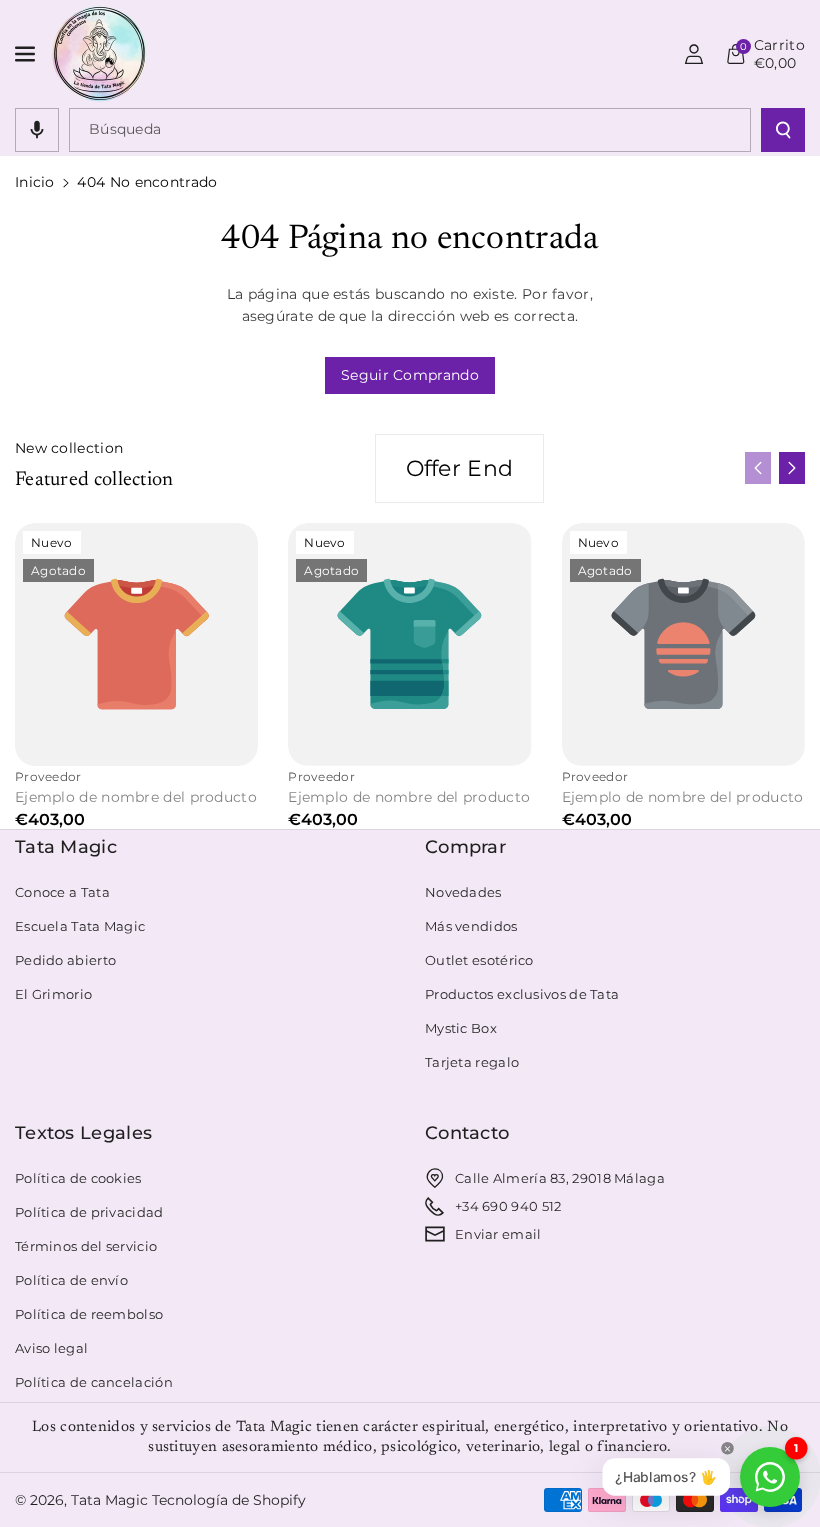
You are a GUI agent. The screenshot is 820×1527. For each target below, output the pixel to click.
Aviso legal (51, 1348)
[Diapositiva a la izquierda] (758, 468)
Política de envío (71, 1280)
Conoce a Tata (62, 892)
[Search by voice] (37, 130)
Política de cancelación (94, 1382)
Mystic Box (461, 1028)
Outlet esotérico (479, 960)
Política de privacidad (89, 1212)
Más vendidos (471, 926)
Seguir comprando (410, 375)
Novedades (463, 892)
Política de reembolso (89, 1314)
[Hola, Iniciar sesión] (694, 54)
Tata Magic (66, 847)
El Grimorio (53, 994)
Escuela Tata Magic (80, 926)
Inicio (35, 182)
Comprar (465, 847)
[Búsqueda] (783, 130)
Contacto (467, 1133)
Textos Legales (83, 1133)
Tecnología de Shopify (229, 1500)
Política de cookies (78, 1178)
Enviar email (498, 1234)
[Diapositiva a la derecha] (792, 468)
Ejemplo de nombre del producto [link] (136, 797)
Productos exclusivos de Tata (522, 994)
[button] (27, 54)
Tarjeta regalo (472, 1062)
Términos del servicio (86, 1246)
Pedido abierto (65, 960)
